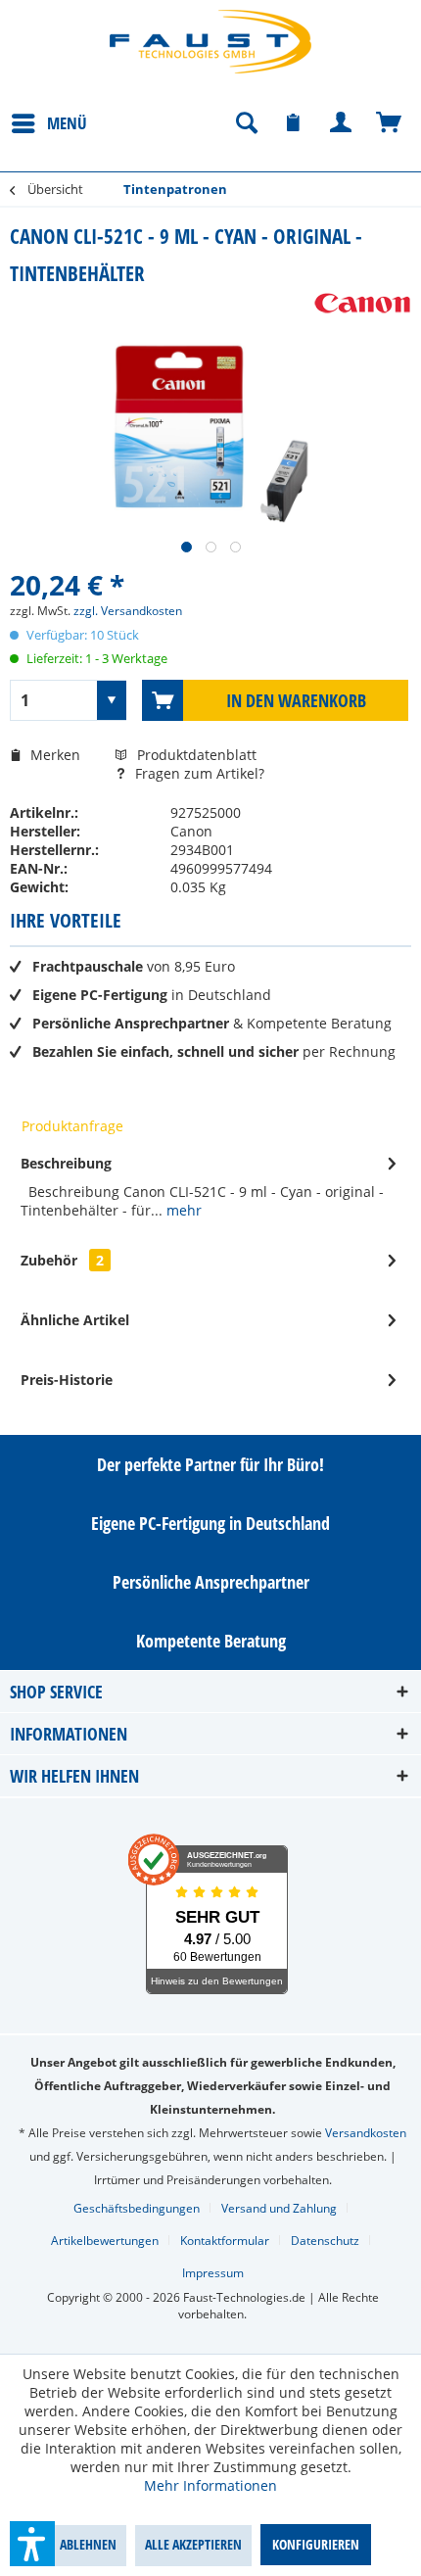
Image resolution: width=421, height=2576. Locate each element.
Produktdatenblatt (197, 755)
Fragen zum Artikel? (198, 773)
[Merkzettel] (294, 123)
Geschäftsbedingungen (137, 2208)
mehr (182, 1210)
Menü (67, 123)
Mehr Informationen (210, 2485)
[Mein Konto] (342, 123)
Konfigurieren (316, 2544)
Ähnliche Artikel (75, 1320)
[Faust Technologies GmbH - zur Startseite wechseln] (210, 42)
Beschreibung (66, 1163)
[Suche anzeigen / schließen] (246, 123)
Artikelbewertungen (105, 2241)
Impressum (213, 2273)
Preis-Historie (67, 1380)
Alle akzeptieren (193, 2544)
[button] (32, 2544)
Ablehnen (88, 2544)
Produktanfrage (72, 1126)
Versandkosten (366, 2133)
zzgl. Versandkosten (128, 611)
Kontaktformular (225, 2241)
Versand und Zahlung (279, 2208)
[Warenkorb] (390, 123)
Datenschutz (325, 2241)
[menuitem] (48, 122)
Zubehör (62, 1260)
